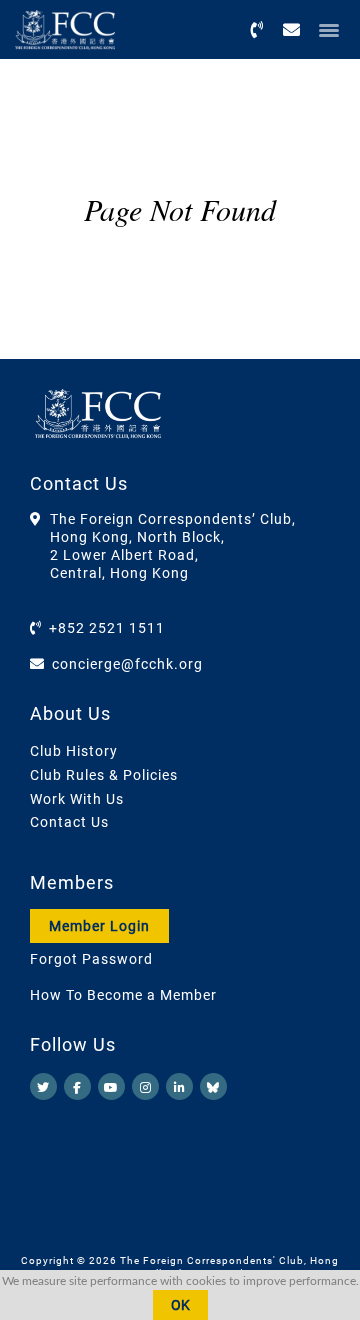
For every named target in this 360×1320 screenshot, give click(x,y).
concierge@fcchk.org (127, 664)
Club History (74, 751)
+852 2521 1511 (107, 628)
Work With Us (77, 799)
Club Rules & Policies (104, 775)
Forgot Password (91, 959)
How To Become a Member (123, 995)
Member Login (99, 926)
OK (180, 1305)
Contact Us (69, 822)
